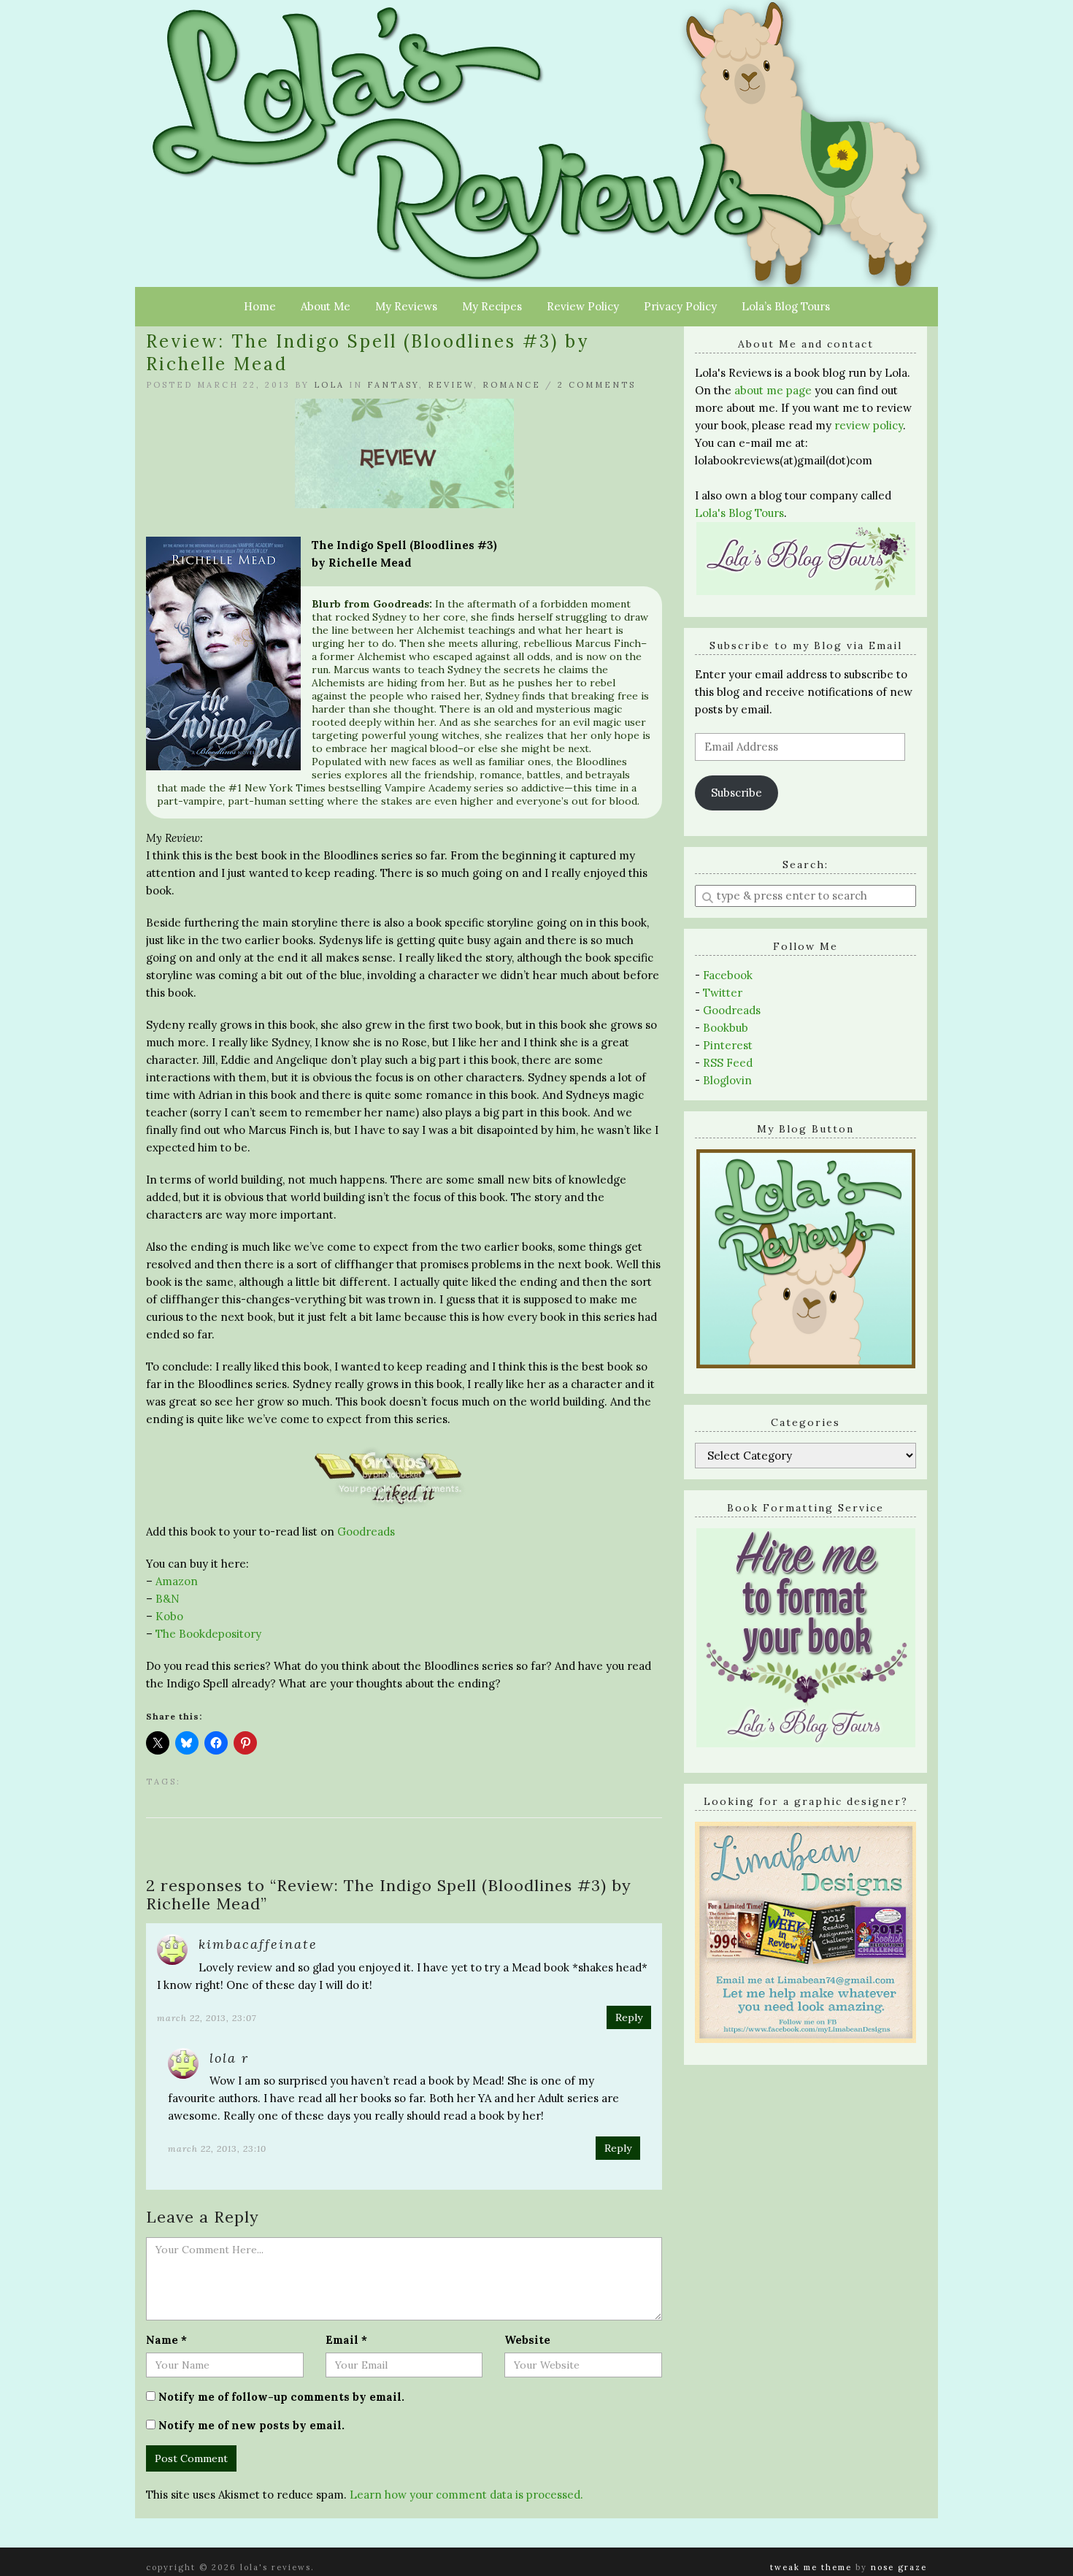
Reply (629, 2017)
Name (166, 2340)
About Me (326, 306)
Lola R (229, 2058)
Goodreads (366, 1532)
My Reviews (406, 306)
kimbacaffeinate (258, 1944)
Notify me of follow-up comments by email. (281, 2397)
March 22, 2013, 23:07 (207, 2018)
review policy (869, 425)
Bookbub (726, 1028)
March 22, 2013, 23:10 (217, 2148)
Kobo (169, 1616)
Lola (329, 385)
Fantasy (393, 385)
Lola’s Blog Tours (786, 306)
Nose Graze (899, 2567)
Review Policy (583, 306)
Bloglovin (727, 1080)
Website (527, 2340)
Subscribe (737, 793)
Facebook (728, 975)
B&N (168, 1599)
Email (346, 2340)
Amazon (177, 1581)
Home (260, 306)
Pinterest (728, 1045)
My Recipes (492, 306)
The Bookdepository (210, 1634)
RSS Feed (728, 1063)
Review (451, 385)
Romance (512, 385)
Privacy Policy (680, 306)
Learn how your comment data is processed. (466, 2495)
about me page (773, 390)
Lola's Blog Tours (739, 513)
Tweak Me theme (811, 2567)
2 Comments (597, 385)
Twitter (723, 993)
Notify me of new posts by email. (251, 2425)
